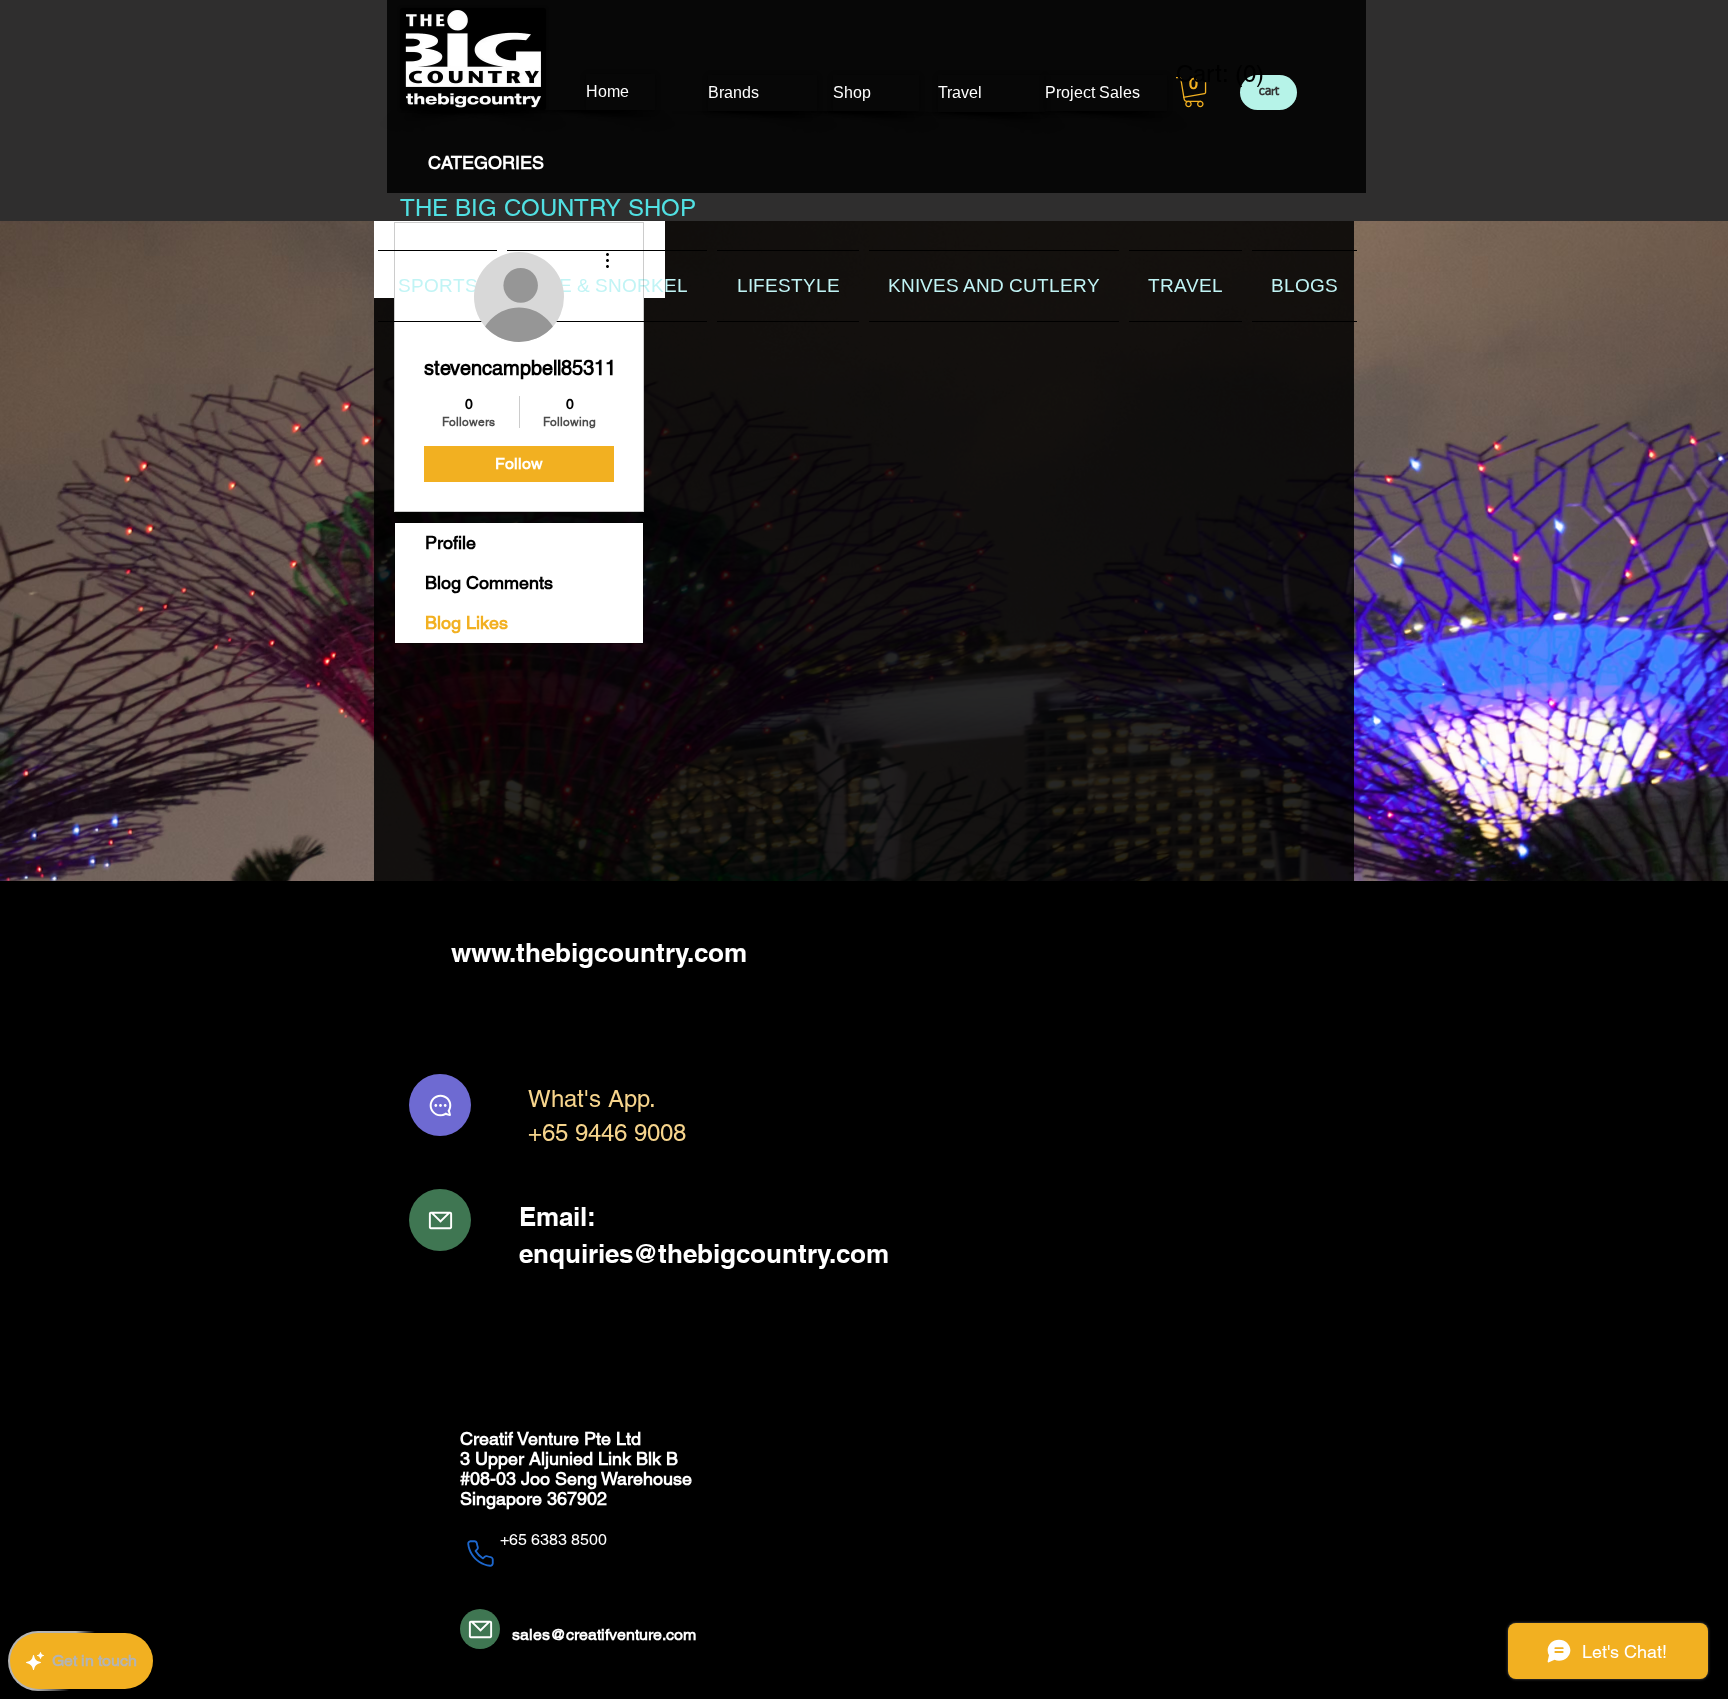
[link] (1207, 74)
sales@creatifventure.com (604, 1634)
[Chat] (440, 1105)
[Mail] (440, 1220)
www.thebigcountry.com (599, 952)
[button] (1194, 92)
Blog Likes (466, 622)
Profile (450, 542)
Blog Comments (489, 582)
